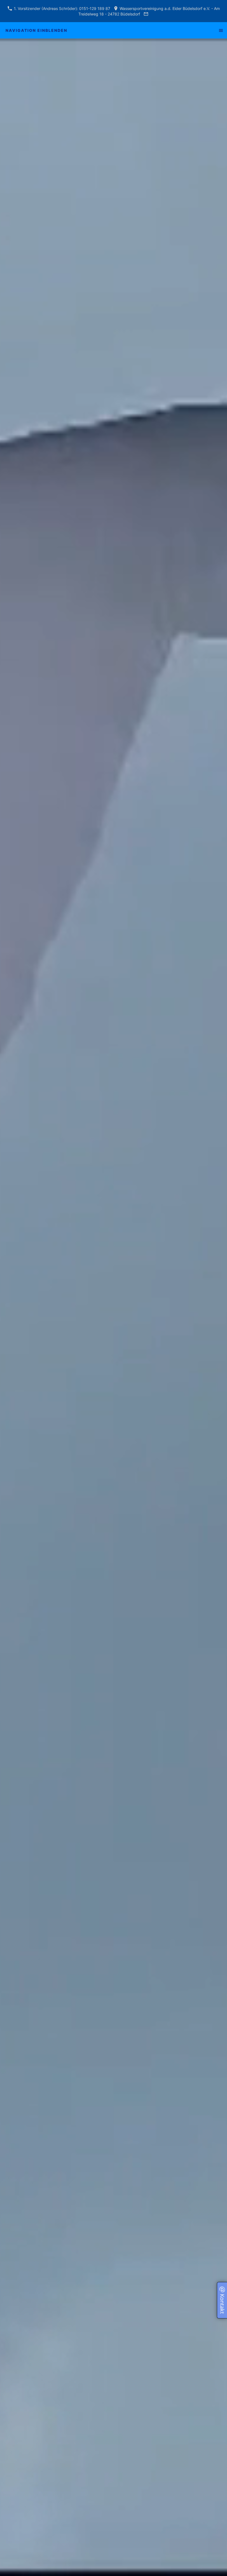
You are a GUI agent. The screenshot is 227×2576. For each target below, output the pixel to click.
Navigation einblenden (36, 30)
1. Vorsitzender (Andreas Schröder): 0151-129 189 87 (61, 8)
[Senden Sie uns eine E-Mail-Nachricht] (146, 14)
